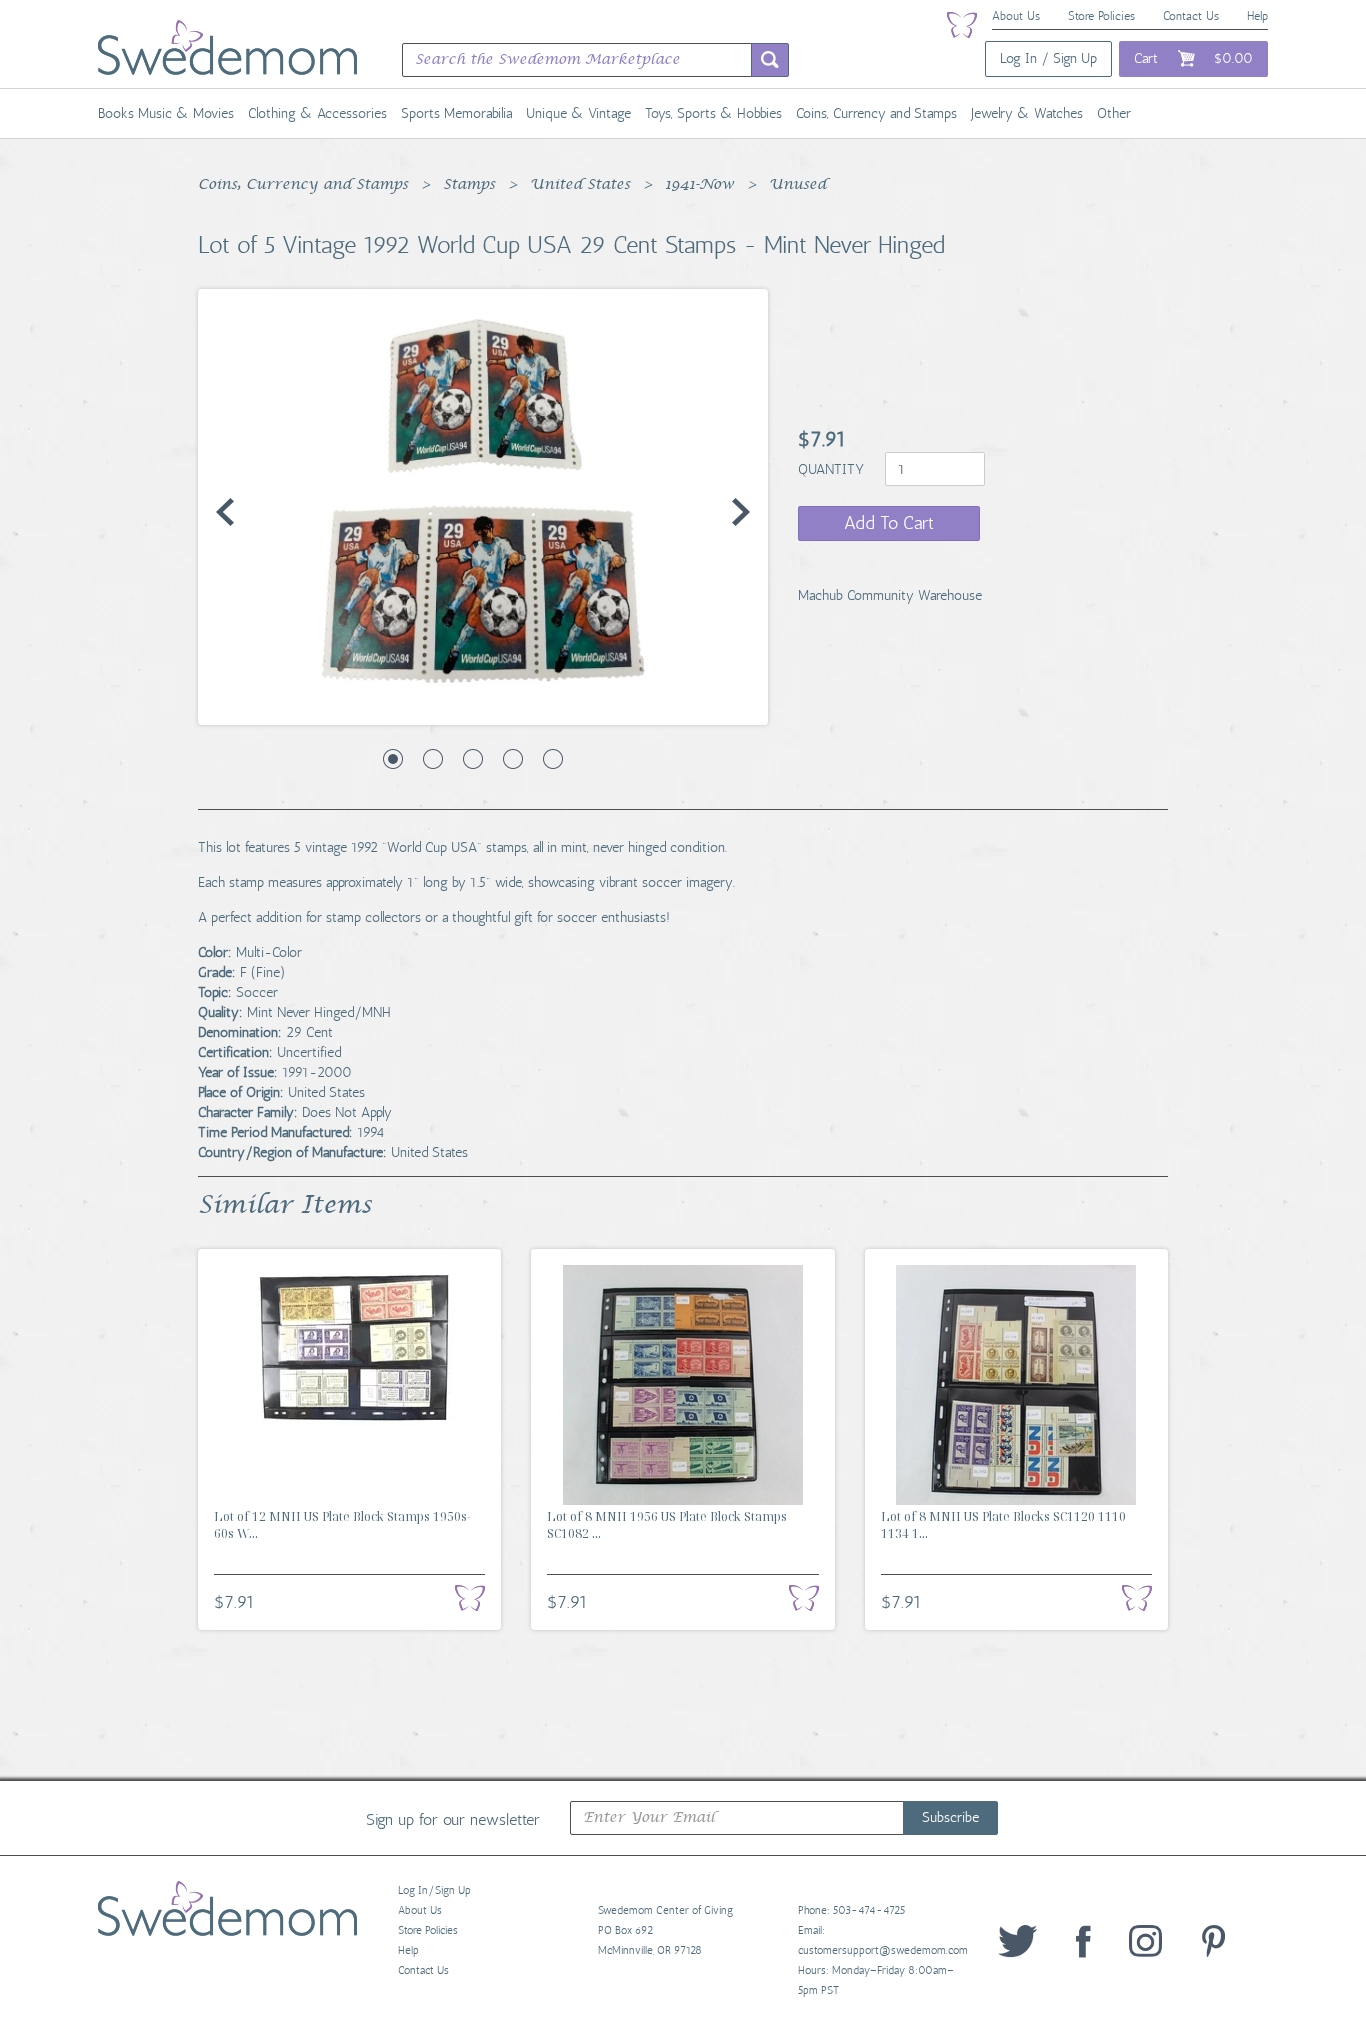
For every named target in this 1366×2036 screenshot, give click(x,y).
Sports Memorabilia (456, 113)
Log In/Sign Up (434, 1890)
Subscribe (950, 1817)
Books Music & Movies (166, 113)
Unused (797, 185)
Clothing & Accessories (317, 113)
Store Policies (1101, 16)
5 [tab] (553, 759)
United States (580, 185)
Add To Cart (889, 523)
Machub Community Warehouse (890, 595)
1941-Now (699, 185)
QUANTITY (833, 469)
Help (1257, 16)
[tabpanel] (483, 507)
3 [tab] (473, 759)
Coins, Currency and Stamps (876, 113)
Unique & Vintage (578, 113)
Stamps (469, 185)
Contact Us (1191, 16)
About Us (1016, 16)
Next (741, 512)
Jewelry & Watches (1027, 113)
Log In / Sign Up (1048, 58)
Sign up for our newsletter (453, 1819)
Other (1114, 113)
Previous (225, 512)
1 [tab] (393, 759)
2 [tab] (433, 759)
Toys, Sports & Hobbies (713, 113)
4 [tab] (513, 759)
